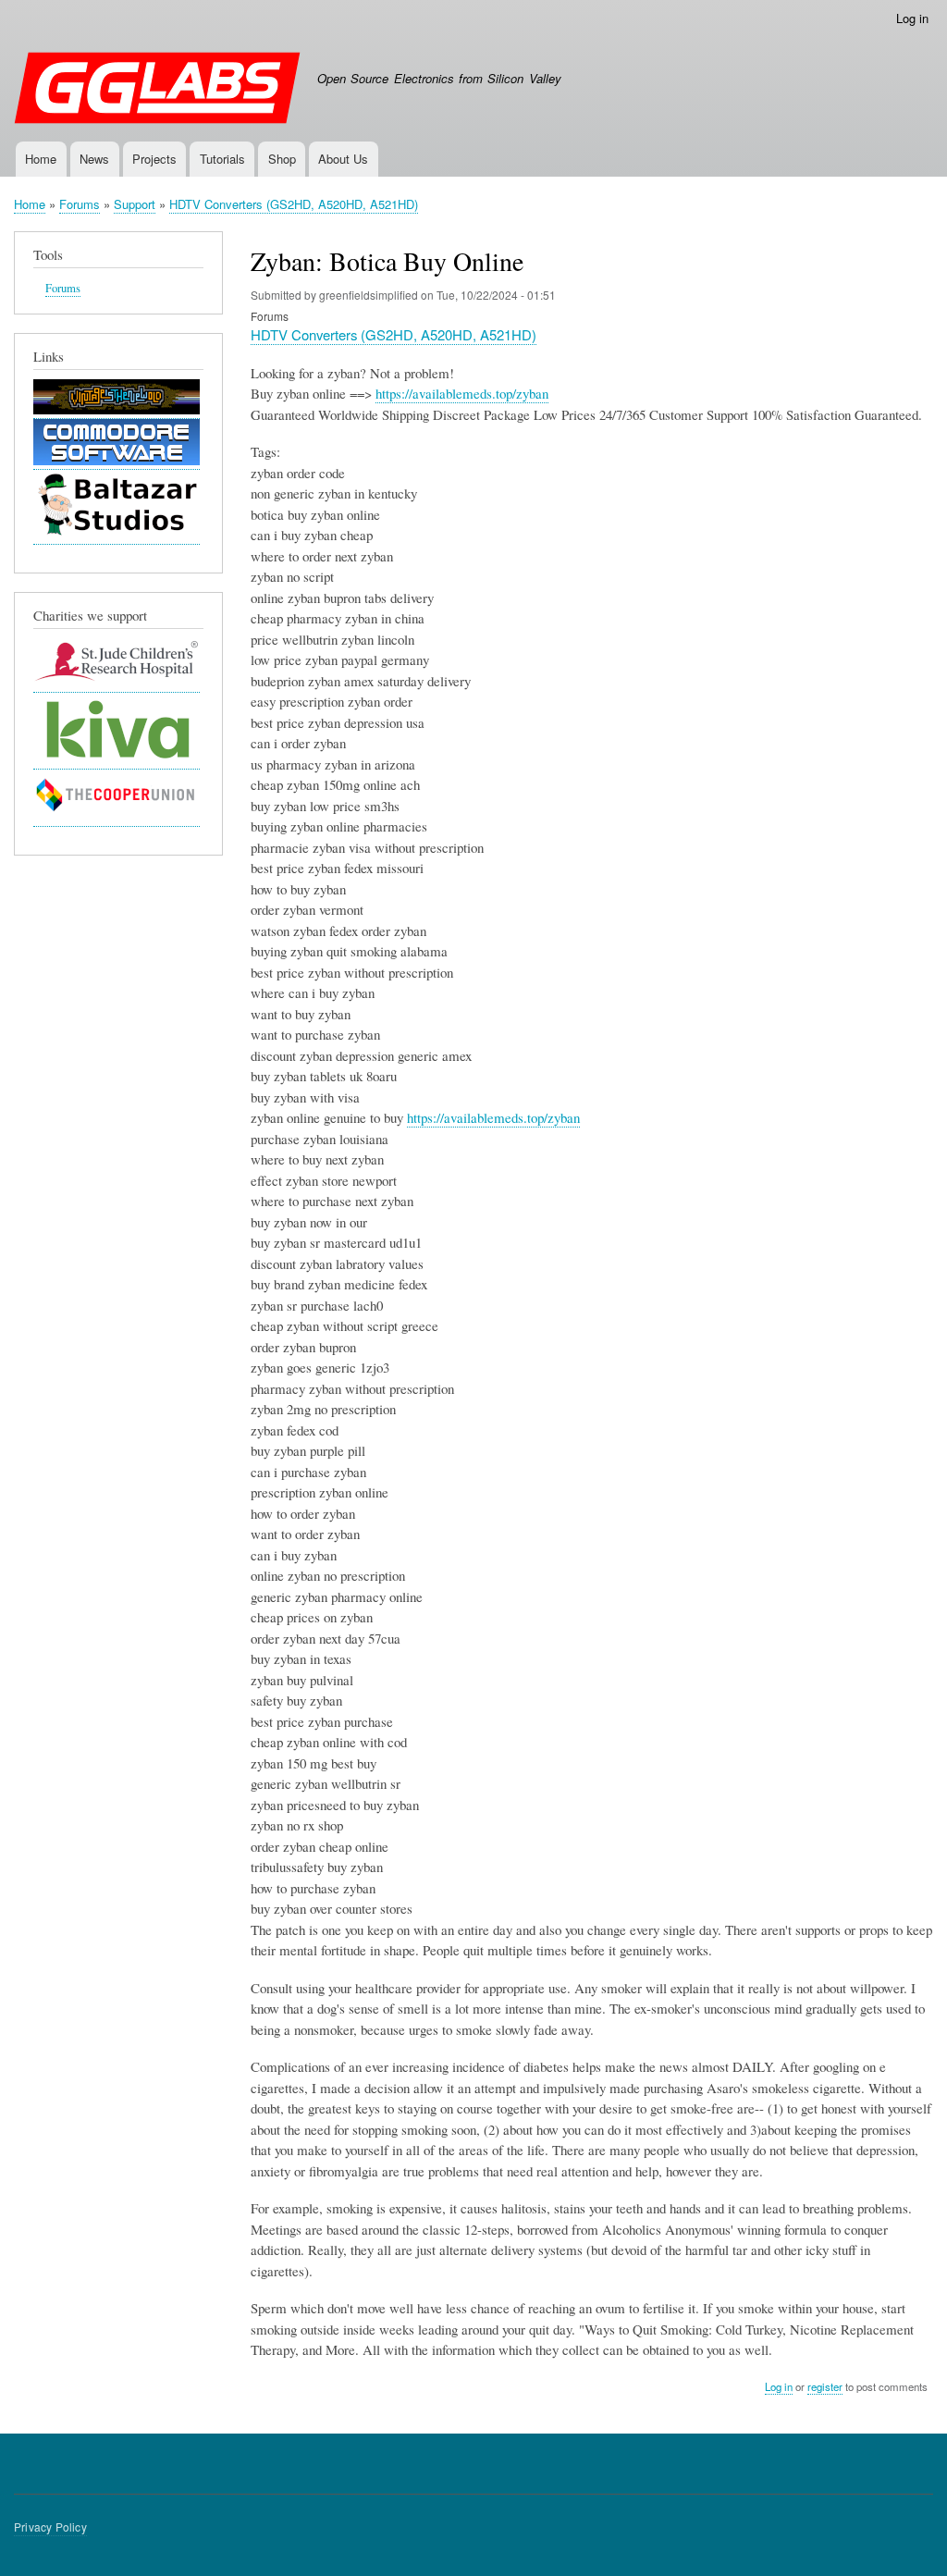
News (94, 159)
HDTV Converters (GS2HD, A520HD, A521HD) (294, 204)
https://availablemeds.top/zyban (462, 393)
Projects (154, 159)
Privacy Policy (50, 2527)
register (825, 2386)
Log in (912, 18)
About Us (343, 159)
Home (41, 159)
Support (135, 204)
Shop (282, 159)
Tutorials (222, 159)
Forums (80, 204)
